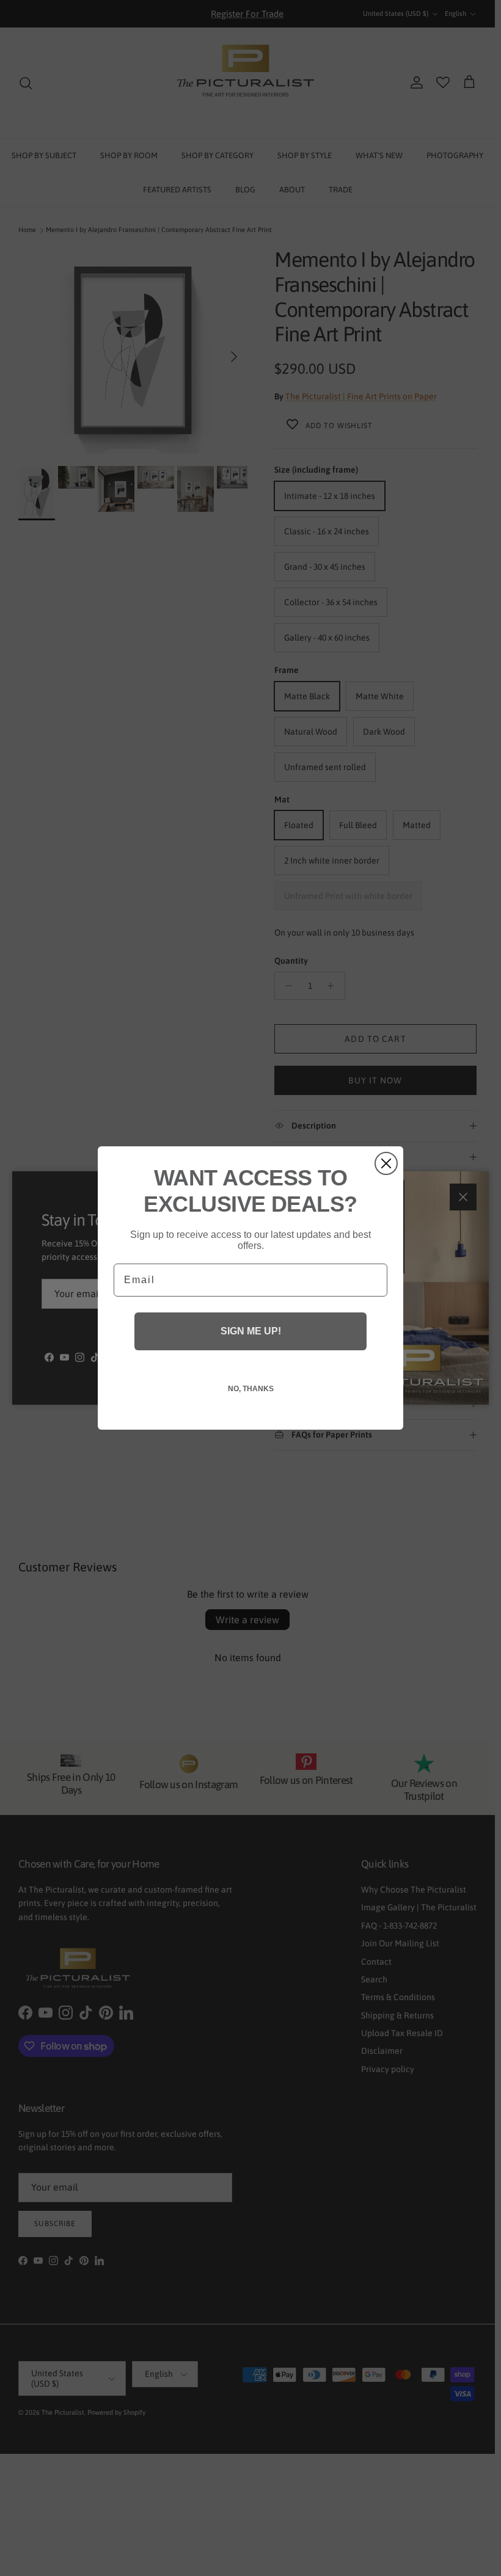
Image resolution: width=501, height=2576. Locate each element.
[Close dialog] (386, 1163)
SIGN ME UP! (251, 1331)
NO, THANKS (251, 1389)
